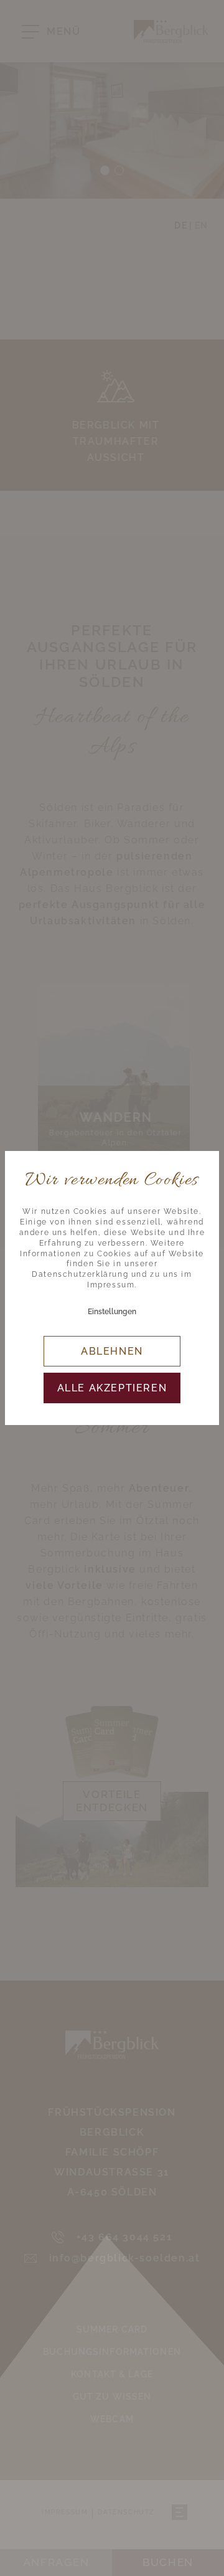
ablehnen (112, 1351)
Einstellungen (112, 1312)
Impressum (111, 1285)
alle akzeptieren (112, 1388)
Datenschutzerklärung (80, 1274)
